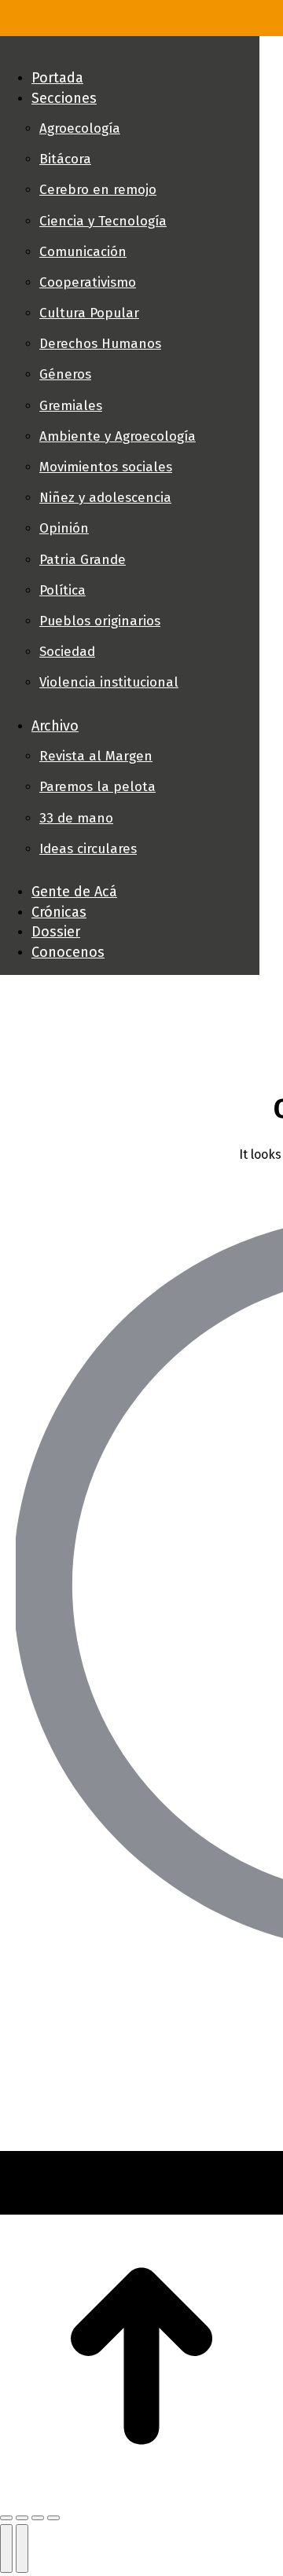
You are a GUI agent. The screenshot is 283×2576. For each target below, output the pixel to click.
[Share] (22, 2518)
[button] (130, 52)
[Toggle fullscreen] (38, 2518)
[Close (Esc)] (6, 2518)
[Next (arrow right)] (22, 2549)
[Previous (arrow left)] (6, 2549)
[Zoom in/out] (53, 2518)
